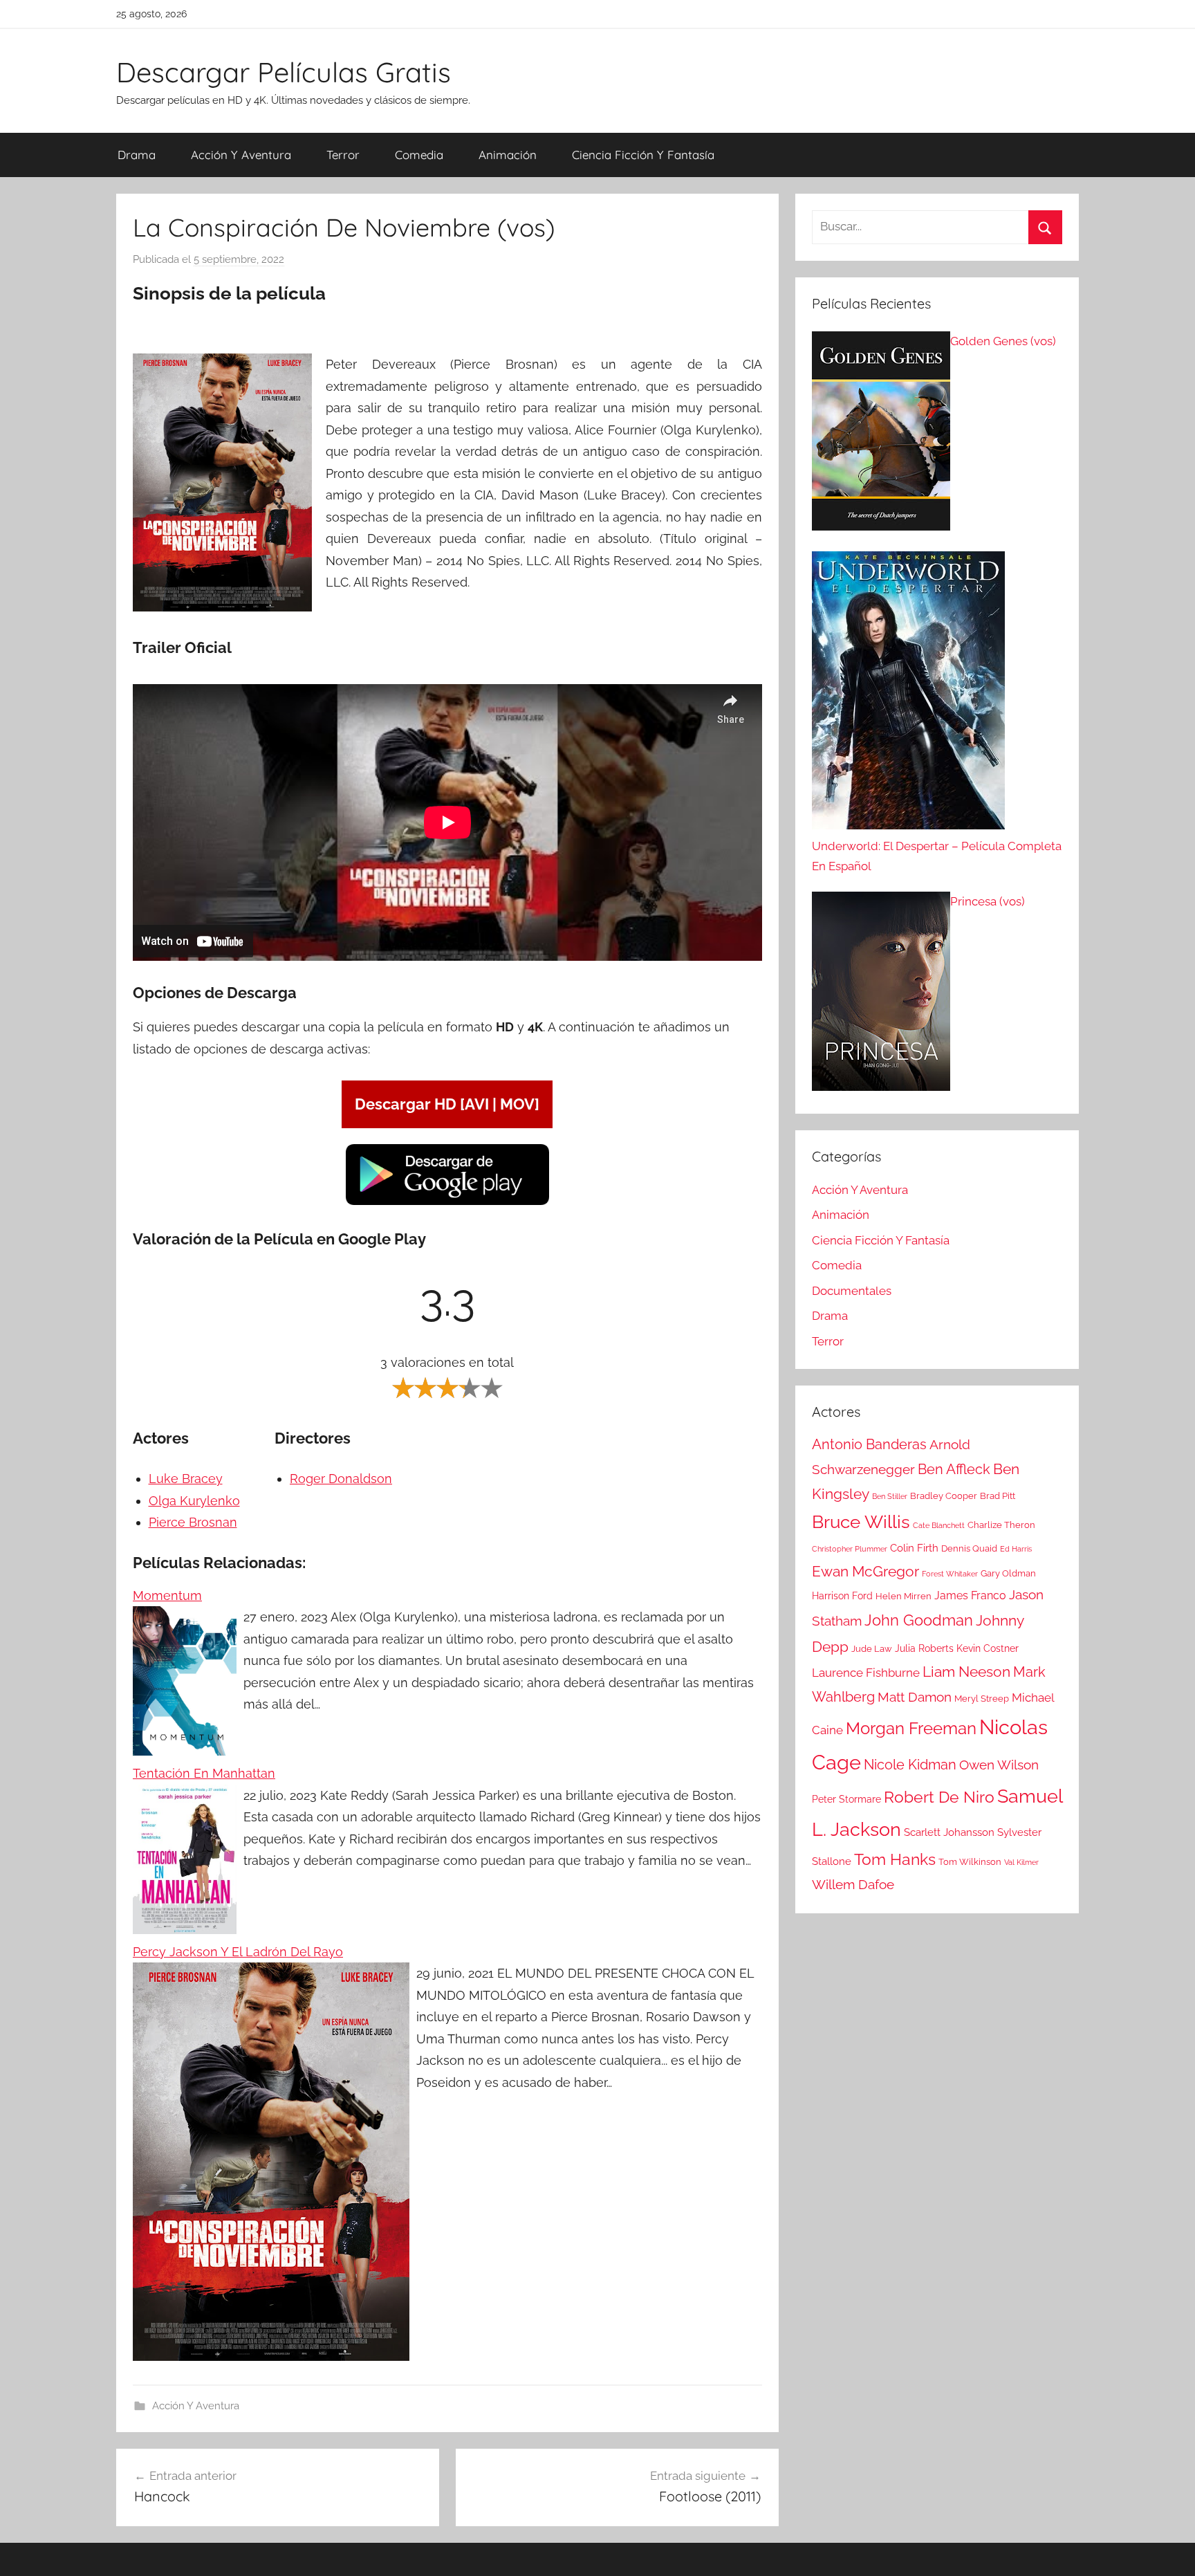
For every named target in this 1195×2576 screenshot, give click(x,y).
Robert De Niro (939, 1797)
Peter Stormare (846, 1799)
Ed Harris (1016, 1549)
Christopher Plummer (850, 1549)
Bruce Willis (861, 1522)
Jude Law (872, 1649)
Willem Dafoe (853, 1885)
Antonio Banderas (869, 1444)
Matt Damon (915, 1697)
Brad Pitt (998, 1496)
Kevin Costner (988, 1648)
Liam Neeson (966, 1672)
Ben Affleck (954, 1469)
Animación (508, 155)
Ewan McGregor (865, 1571)
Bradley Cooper (944, 1496)
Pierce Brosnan (193, 1522)
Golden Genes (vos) (1003, 341)
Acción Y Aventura (241, 155)
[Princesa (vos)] (881, 995)
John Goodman (919, 1620)
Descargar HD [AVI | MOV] (447, 1104)
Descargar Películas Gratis (284, 72)
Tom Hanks (895, 1859)
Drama (137, 155)
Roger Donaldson (341, 1479)
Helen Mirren (904, 1596)
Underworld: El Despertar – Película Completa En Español (937, 856)
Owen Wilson (999, 1765)
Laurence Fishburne (866, 1673)
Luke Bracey (186, 1479)
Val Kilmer (1021, 1862)
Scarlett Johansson (949, 1832)
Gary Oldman (1008, 1573)
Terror (343, 155)
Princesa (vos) (988, 901)
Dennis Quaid (969, 1548)
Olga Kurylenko (194, 1501)
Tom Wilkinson (970, 1862)
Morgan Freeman (911, 1728)
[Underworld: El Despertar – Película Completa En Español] (908, 694)
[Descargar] (447, 1203)
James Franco (970, 1595)
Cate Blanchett (939, 1525)
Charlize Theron (1001, 1525)
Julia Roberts (924, 1648)
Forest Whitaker (950, 1574)
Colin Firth (914, 1548)
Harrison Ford (842, 1596)
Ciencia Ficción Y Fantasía (643, 155)
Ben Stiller (890, 1496)
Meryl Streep (982, 1699)
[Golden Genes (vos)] (881, 434)
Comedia (419, 155)
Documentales (852, 1291)
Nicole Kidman (910, 1765)
